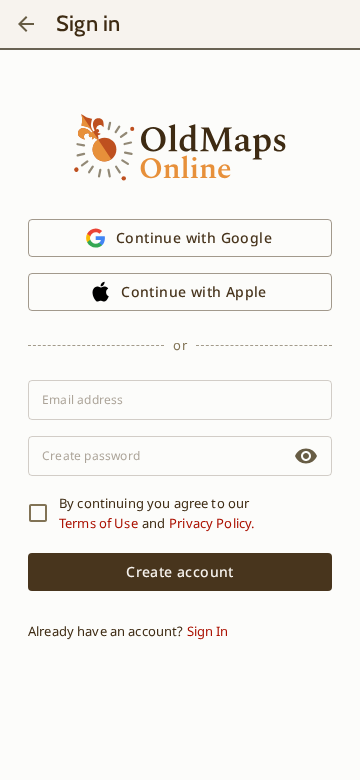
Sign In (207, 631)
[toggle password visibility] (306, 456)
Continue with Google (194, 237)
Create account (180, 571)
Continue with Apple (194, 291)
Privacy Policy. (211, 523)
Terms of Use (98, 523)
